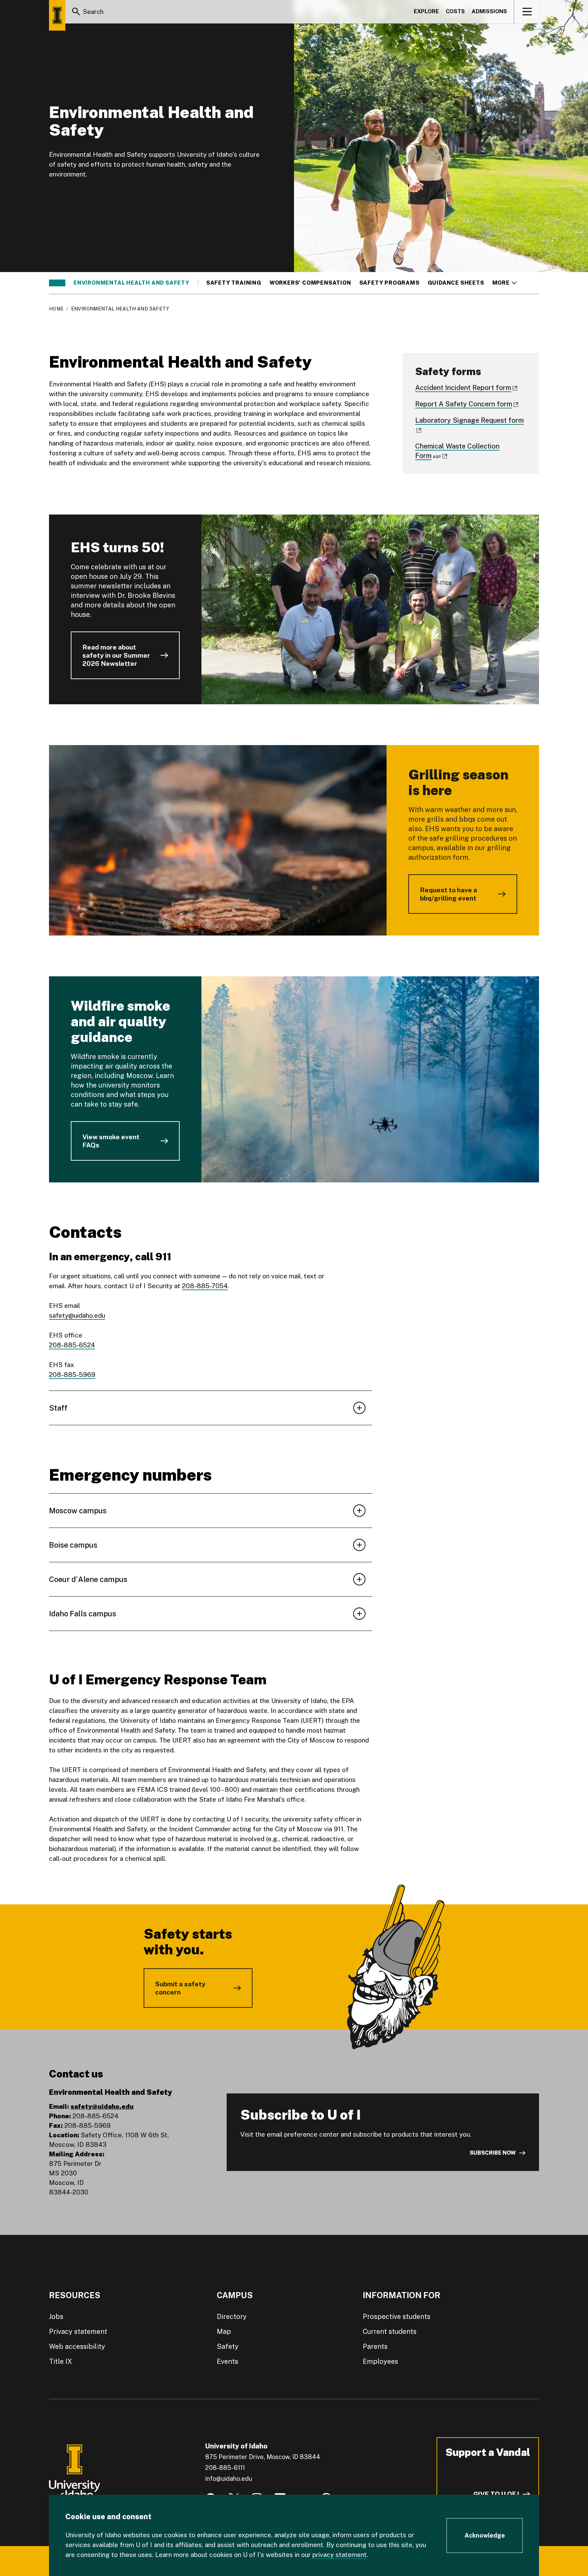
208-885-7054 (205, 1286)
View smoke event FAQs (111, 1141)
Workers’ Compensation (310, 283)
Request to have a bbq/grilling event (448, 894)
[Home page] (57, 15)
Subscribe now (493, 2153)
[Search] (76, 12)
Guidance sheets (456, 283)
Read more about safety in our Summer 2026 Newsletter (116, 655)
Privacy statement (78, 2331)
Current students (390, 2331)
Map (224, 2331)
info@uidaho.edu (229, 2479)
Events (227, 2361)
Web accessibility (77, 2346)
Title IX (61, 2361)
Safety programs (389, 283)
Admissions (489, 11)
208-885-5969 (72, 1375)
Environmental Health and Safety (132, 283)
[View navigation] (527, 12)
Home (56, 309)
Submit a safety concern (180, 1988)
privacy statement (340, 2555)
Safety (228, 2346)
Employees (380, 2361)
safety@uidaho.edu (77, 1315)
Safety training (234, 283)
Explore (426, 11)
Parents (375, 2346)
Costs (455, 11)
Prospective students (397, 2317)
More (504, 283)
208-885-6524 (72, 1345)
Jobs (56, 2317)
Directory (232, 2317)
